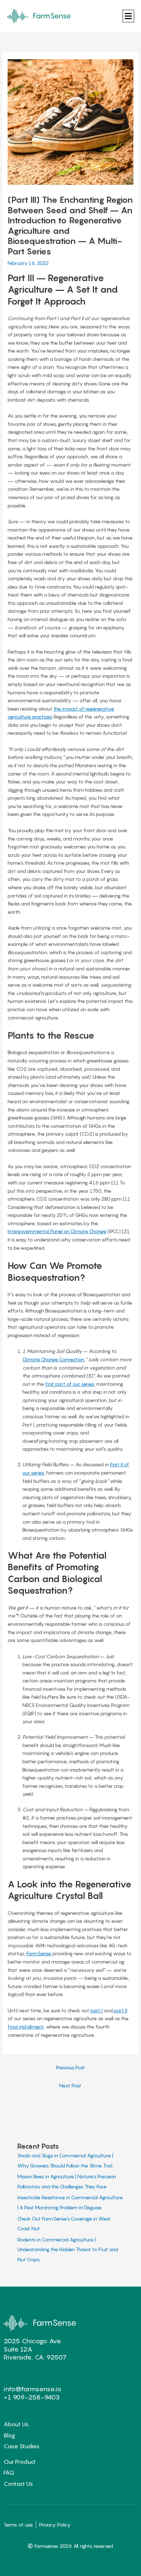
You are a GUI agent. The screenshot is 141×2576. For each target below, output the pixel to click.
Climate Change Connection (53, 1359)
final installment (26, 2027)
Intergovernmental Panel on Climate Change (57, 1231)
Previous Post (70, 2068)
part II (120, 2010)
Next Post (70, 2086)
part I (97, 2010)
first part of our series (70, 1384)
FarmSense (39, 1953)
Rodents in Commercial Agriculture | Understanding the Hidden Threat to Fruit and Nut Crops (68, 2250)
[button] (128, 16)
